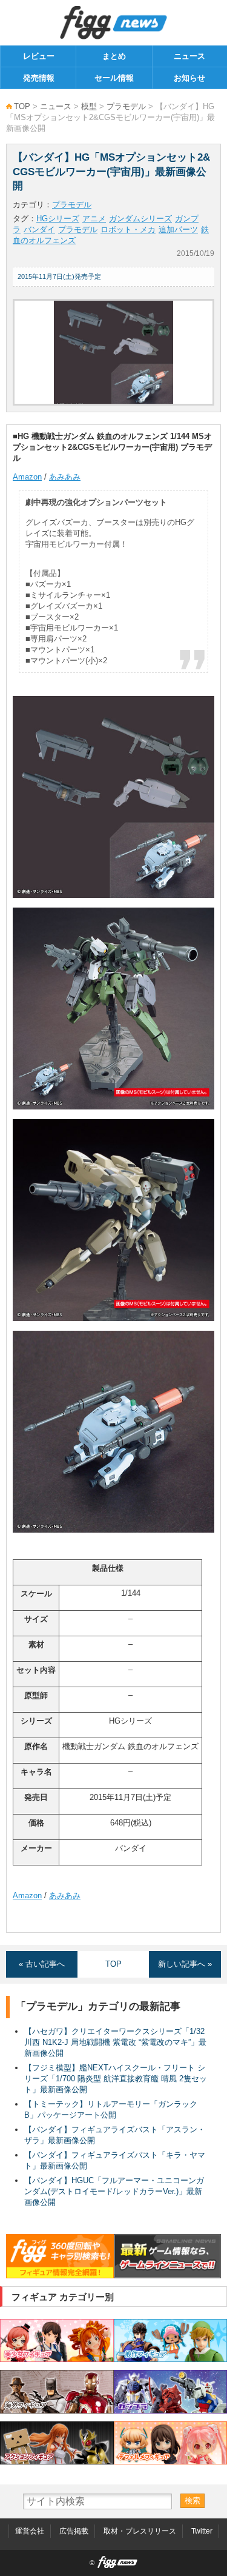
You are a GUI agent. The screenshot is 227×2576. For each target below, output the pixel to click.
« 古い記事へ (42, 1964)
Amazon (27, 477)
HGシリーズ (58, 219)
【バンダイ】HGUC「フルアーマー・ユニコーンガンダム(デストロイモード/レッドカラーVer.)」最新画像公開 (114, 2191)
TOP (22, 106)
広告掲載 (74, 2531)
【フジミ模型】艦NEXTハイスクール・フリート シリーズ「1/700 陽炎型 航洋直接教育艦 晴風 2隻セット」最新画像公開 (116, 2079)
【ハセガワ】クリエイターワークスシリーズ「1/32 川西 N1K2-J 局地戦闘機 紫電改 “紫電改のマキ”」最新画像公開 (115, 2042)
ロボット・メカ (128, 229)
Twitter (202, 2531)
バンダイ (39, 229)
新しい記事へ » (185, 1964)
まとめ (114, 56)
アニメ (94, 219)
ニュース (189, 56)
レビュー (39, 56)
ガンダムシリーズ (140, 219)
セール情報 (114, 78)
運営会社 (30, 2531)
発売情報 (39, 78)
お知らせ (189, 78)
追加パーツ (178, 229)
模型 (89, 106)
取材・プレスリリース (140, 2531)
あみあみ (65, 477)
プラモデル (126, 106)
